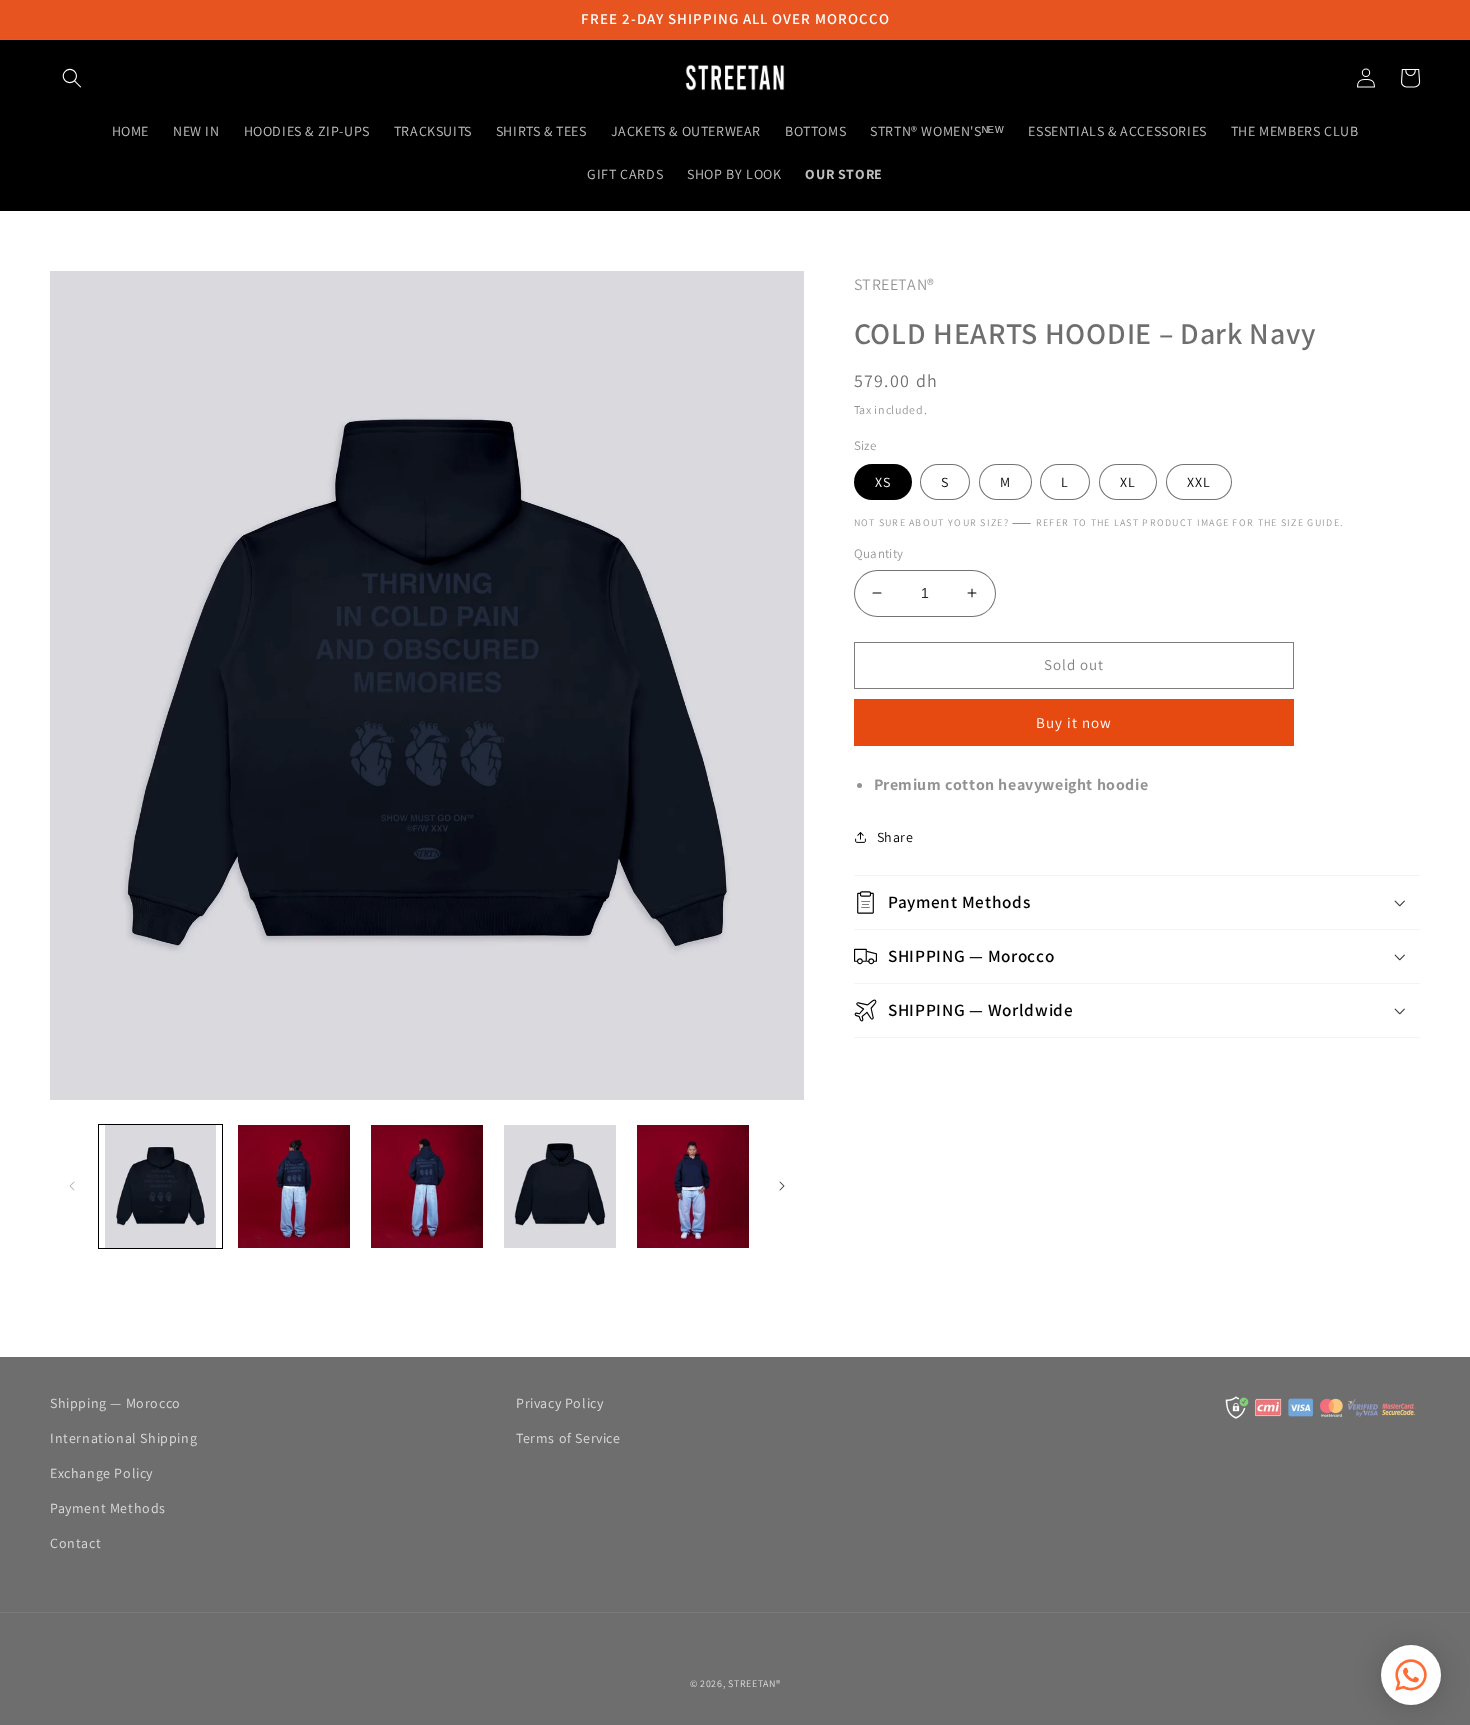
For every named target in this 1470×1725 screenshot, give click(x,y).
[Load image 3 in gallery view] (426, 1186)
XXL (1199, 482)
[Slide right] (782, 1186)
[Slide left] (72, 1186)
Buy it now (1074, 722)
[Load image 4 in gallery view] (559, 1186)
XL (1128, 482)
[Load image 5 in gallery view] (692, 1186)
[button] (72, 78)
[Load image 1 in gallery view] (160, 1186)
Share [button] (895, 837)
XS (883, 482)
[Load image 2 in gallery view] (293, 1186)
